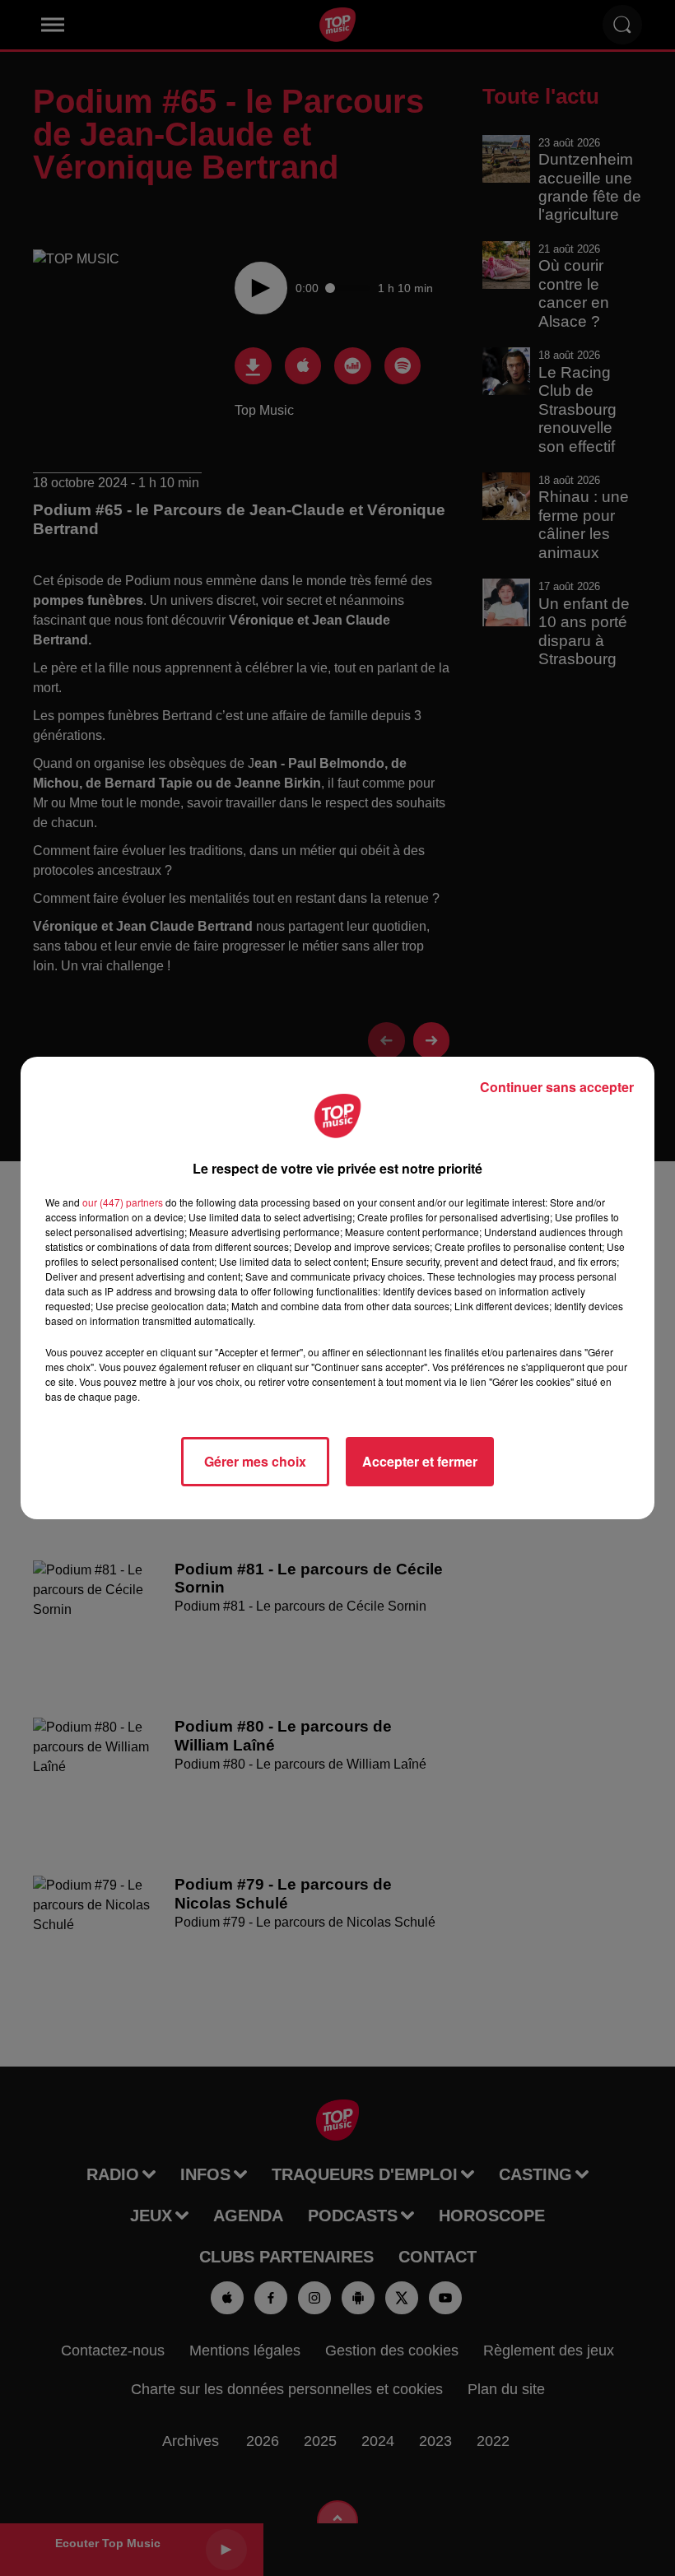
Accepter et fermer (420, 1461)
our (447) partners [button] (123, 1202)
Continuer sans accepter (557, 1087)
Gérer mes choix (255, 1461)
